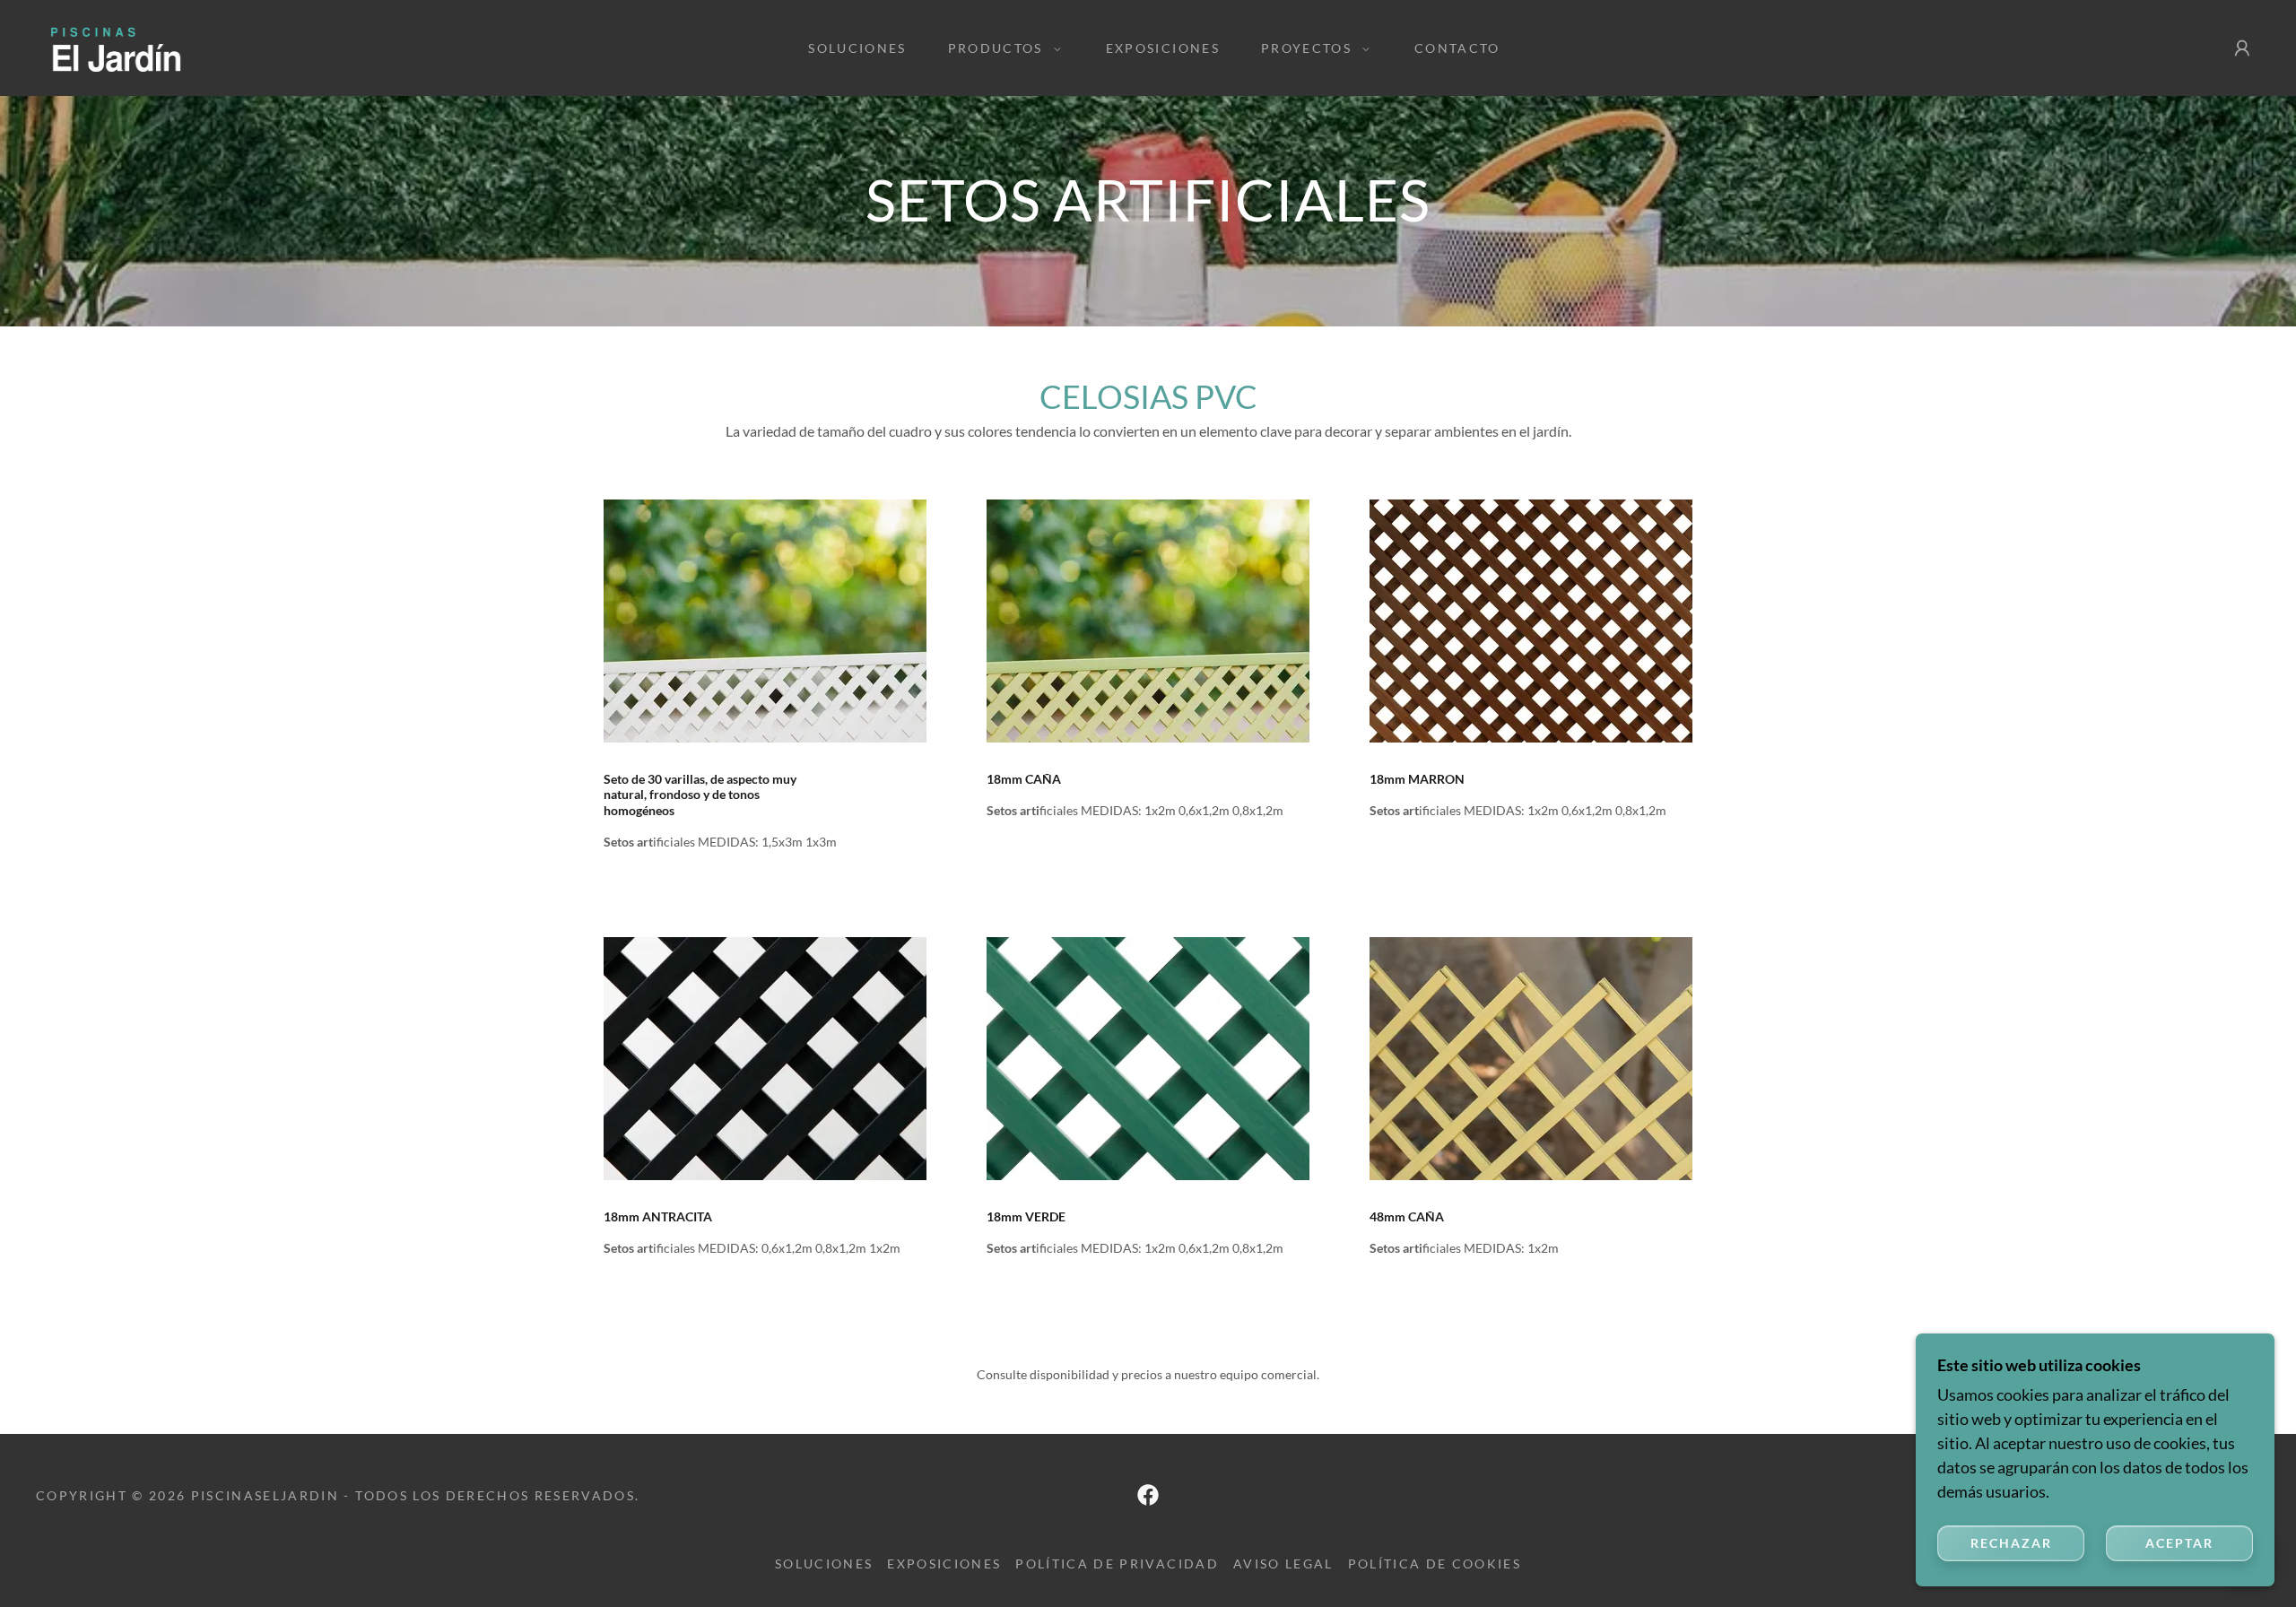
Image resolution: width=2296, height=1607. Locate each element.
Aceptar (2179, 1543)
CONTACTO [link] (1457, 48)
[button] (1000, 48)
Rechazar (2011, 1543)
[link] (156, 46)
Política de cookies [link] (1435, 1564)
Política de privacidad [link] (1117, 1564)
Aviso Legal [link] (1283, 1564)
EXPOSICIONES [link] (1163, 48)
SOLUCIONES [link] (857, 48)
